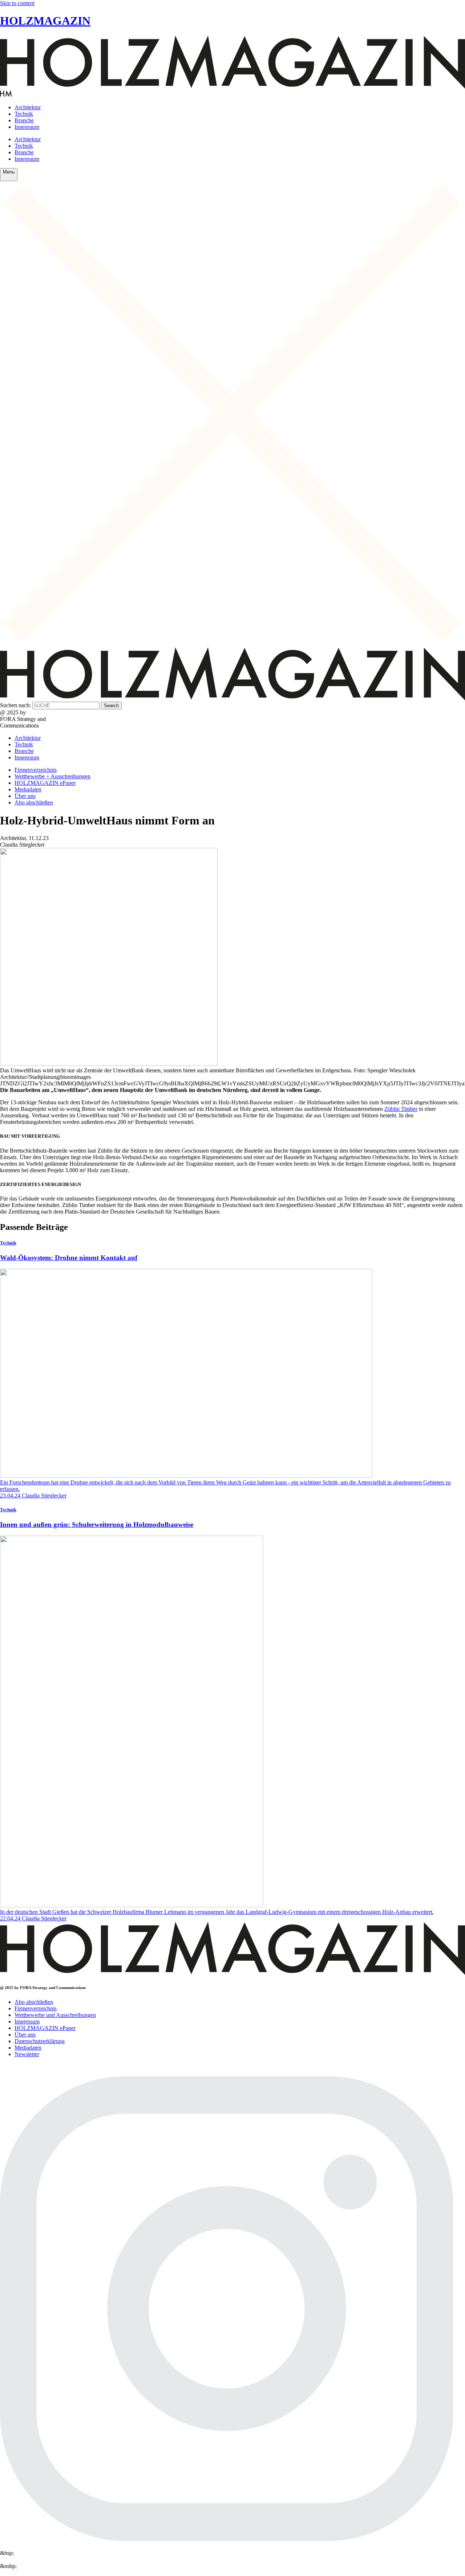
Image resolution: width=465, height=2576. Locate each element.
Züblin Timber (401, 1109)
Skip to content (17, 3)
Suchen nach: (15, 705)
